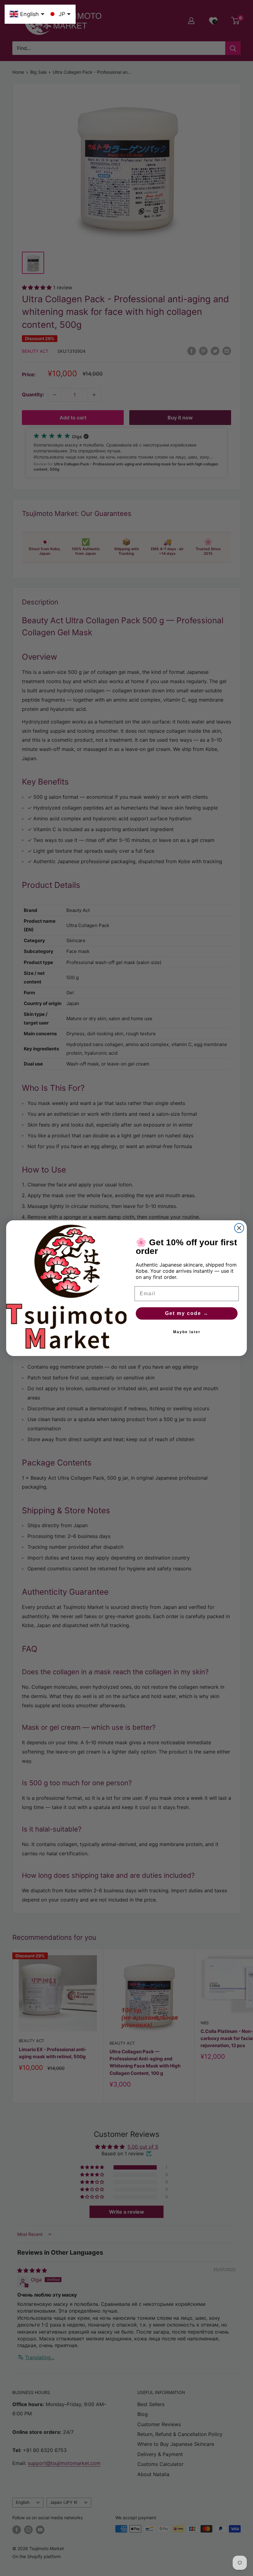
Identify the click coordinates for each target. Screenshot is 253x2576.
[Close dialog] (239, 1228)
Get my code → (187, 1313)
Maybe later (187, 1332)
